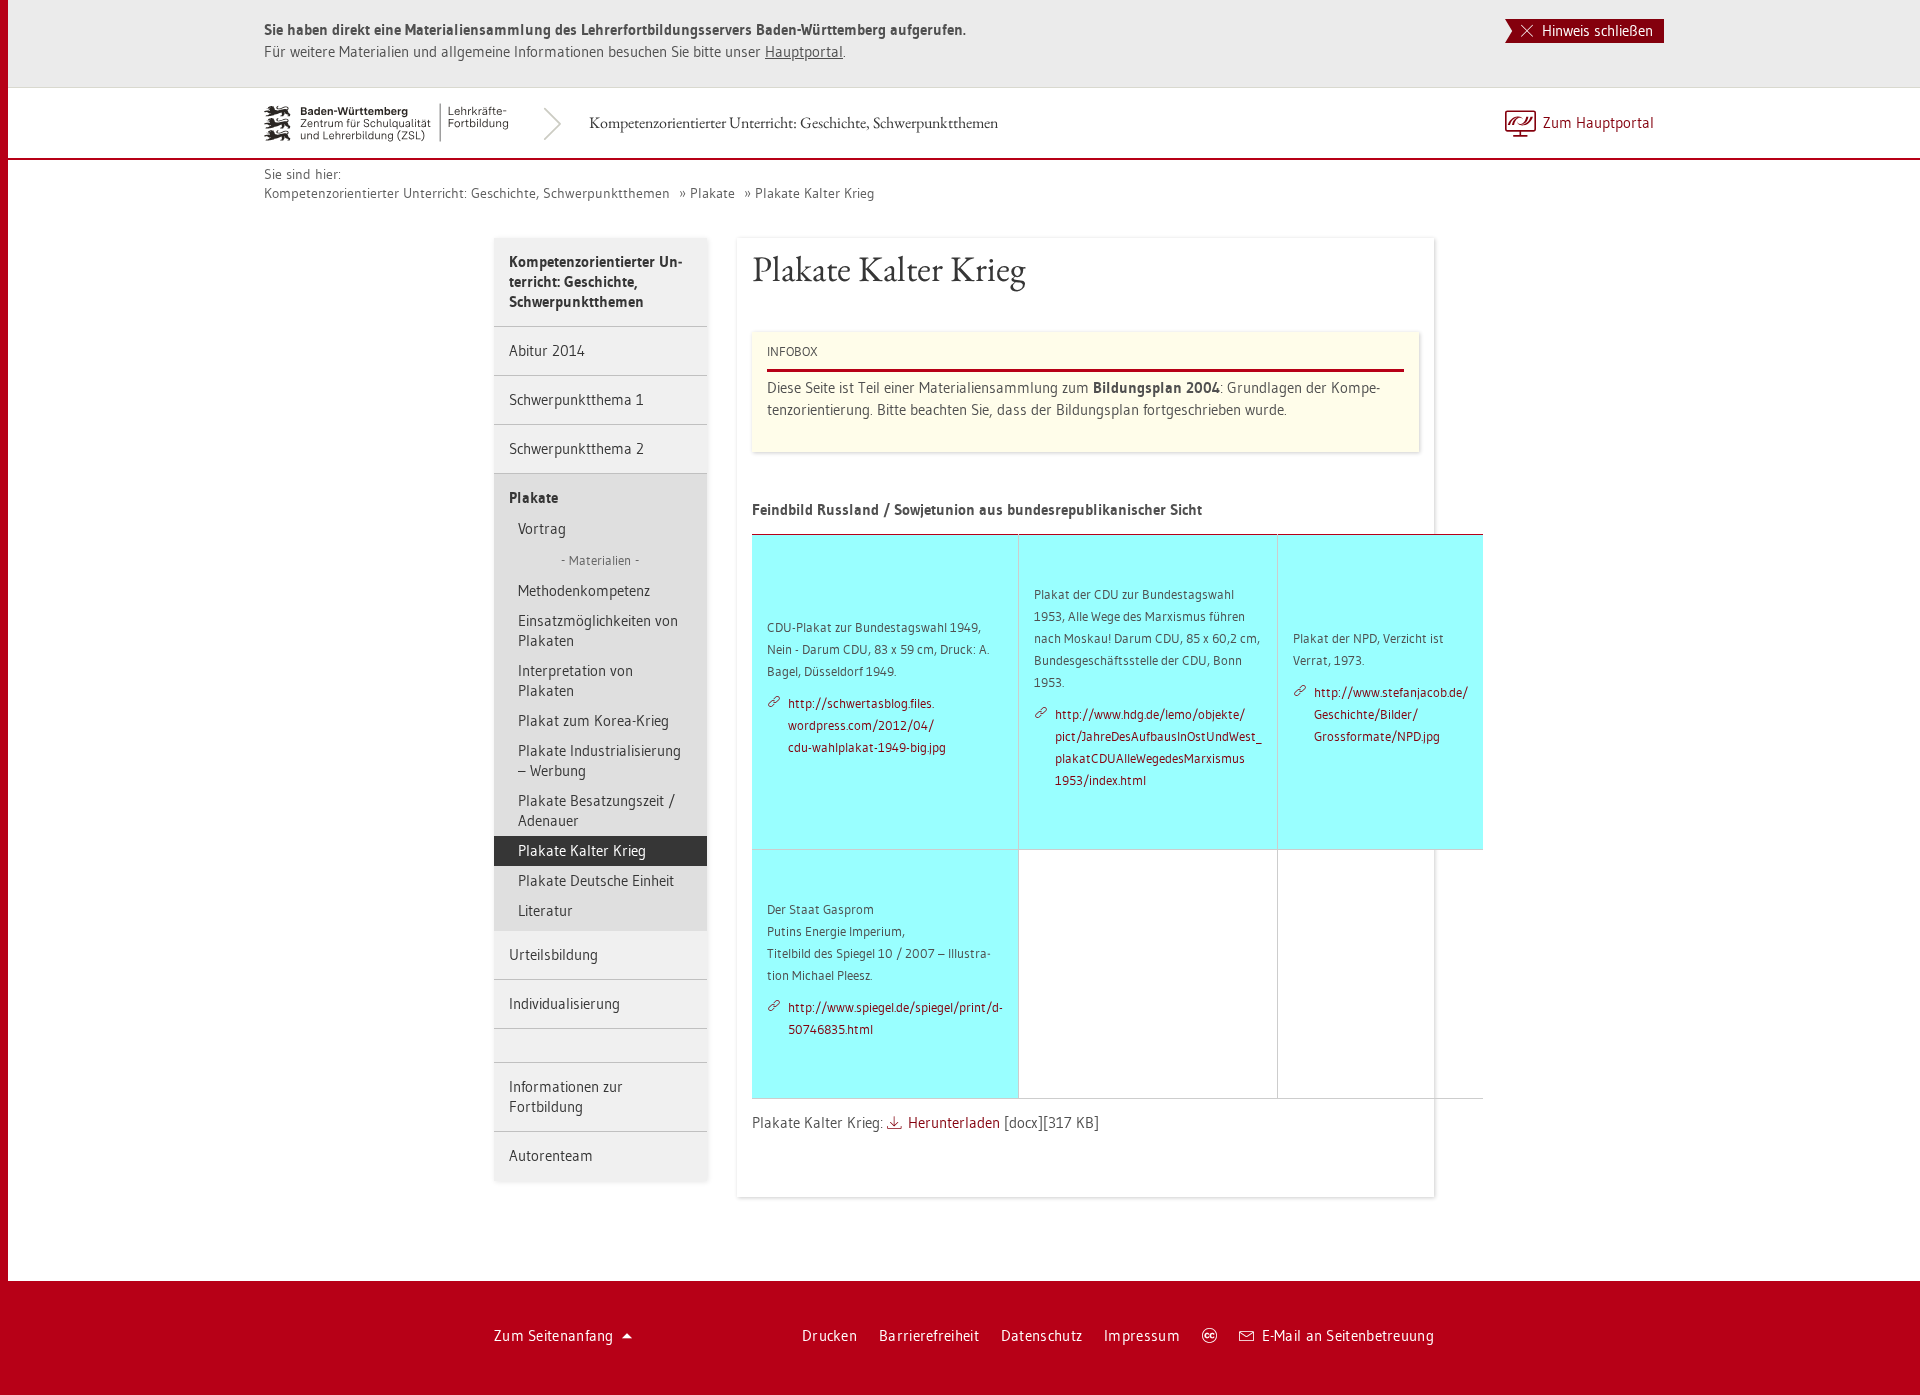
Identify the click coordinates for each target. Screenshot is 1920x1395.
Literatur (545, 910)
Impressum (1142, 1335)
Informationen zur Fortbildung (566, 1096)
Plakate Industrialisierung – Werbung (599, 760)
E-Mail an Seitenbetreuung (1348, 1335)
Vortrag (542, 528)
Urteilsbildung (553, 954)
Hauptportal (804, 51)
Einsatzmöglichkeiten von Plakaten (598, 630)
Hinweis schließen (1595, 30)
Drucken (829, 1335)
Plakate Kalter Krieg (815, 193)
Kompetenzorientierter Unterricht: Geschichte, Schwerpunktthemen (793, 122)
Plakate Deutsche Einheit (596, 880)
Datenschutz (1041, 1335)
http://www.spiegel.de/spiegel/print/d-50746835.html (895, 1018)
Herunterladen (954, 1122)
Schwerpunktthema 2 (576, 448)
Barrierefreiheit (929, 1335)
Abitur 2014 (547, 350)
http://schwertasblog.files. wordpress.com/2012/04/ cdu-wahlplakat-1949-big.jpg (867, 725)
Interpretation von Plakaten (575, 680)
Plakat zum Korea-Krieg (593, 720)
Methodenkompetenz (584, 590)
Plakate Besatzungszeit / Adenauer (596, 810)
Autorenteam (551, 1155)
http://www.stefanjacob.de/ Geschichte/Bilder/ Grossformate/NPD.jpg (1391, 714)
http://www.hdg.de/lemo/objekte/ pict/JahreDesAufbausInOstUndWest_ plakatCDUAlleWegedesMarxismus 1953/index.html (1158, 747)
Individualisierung (564, 1003)
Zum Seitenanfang (554, 1335)
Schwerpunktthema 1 (576, 399)
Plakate (712, 193)
